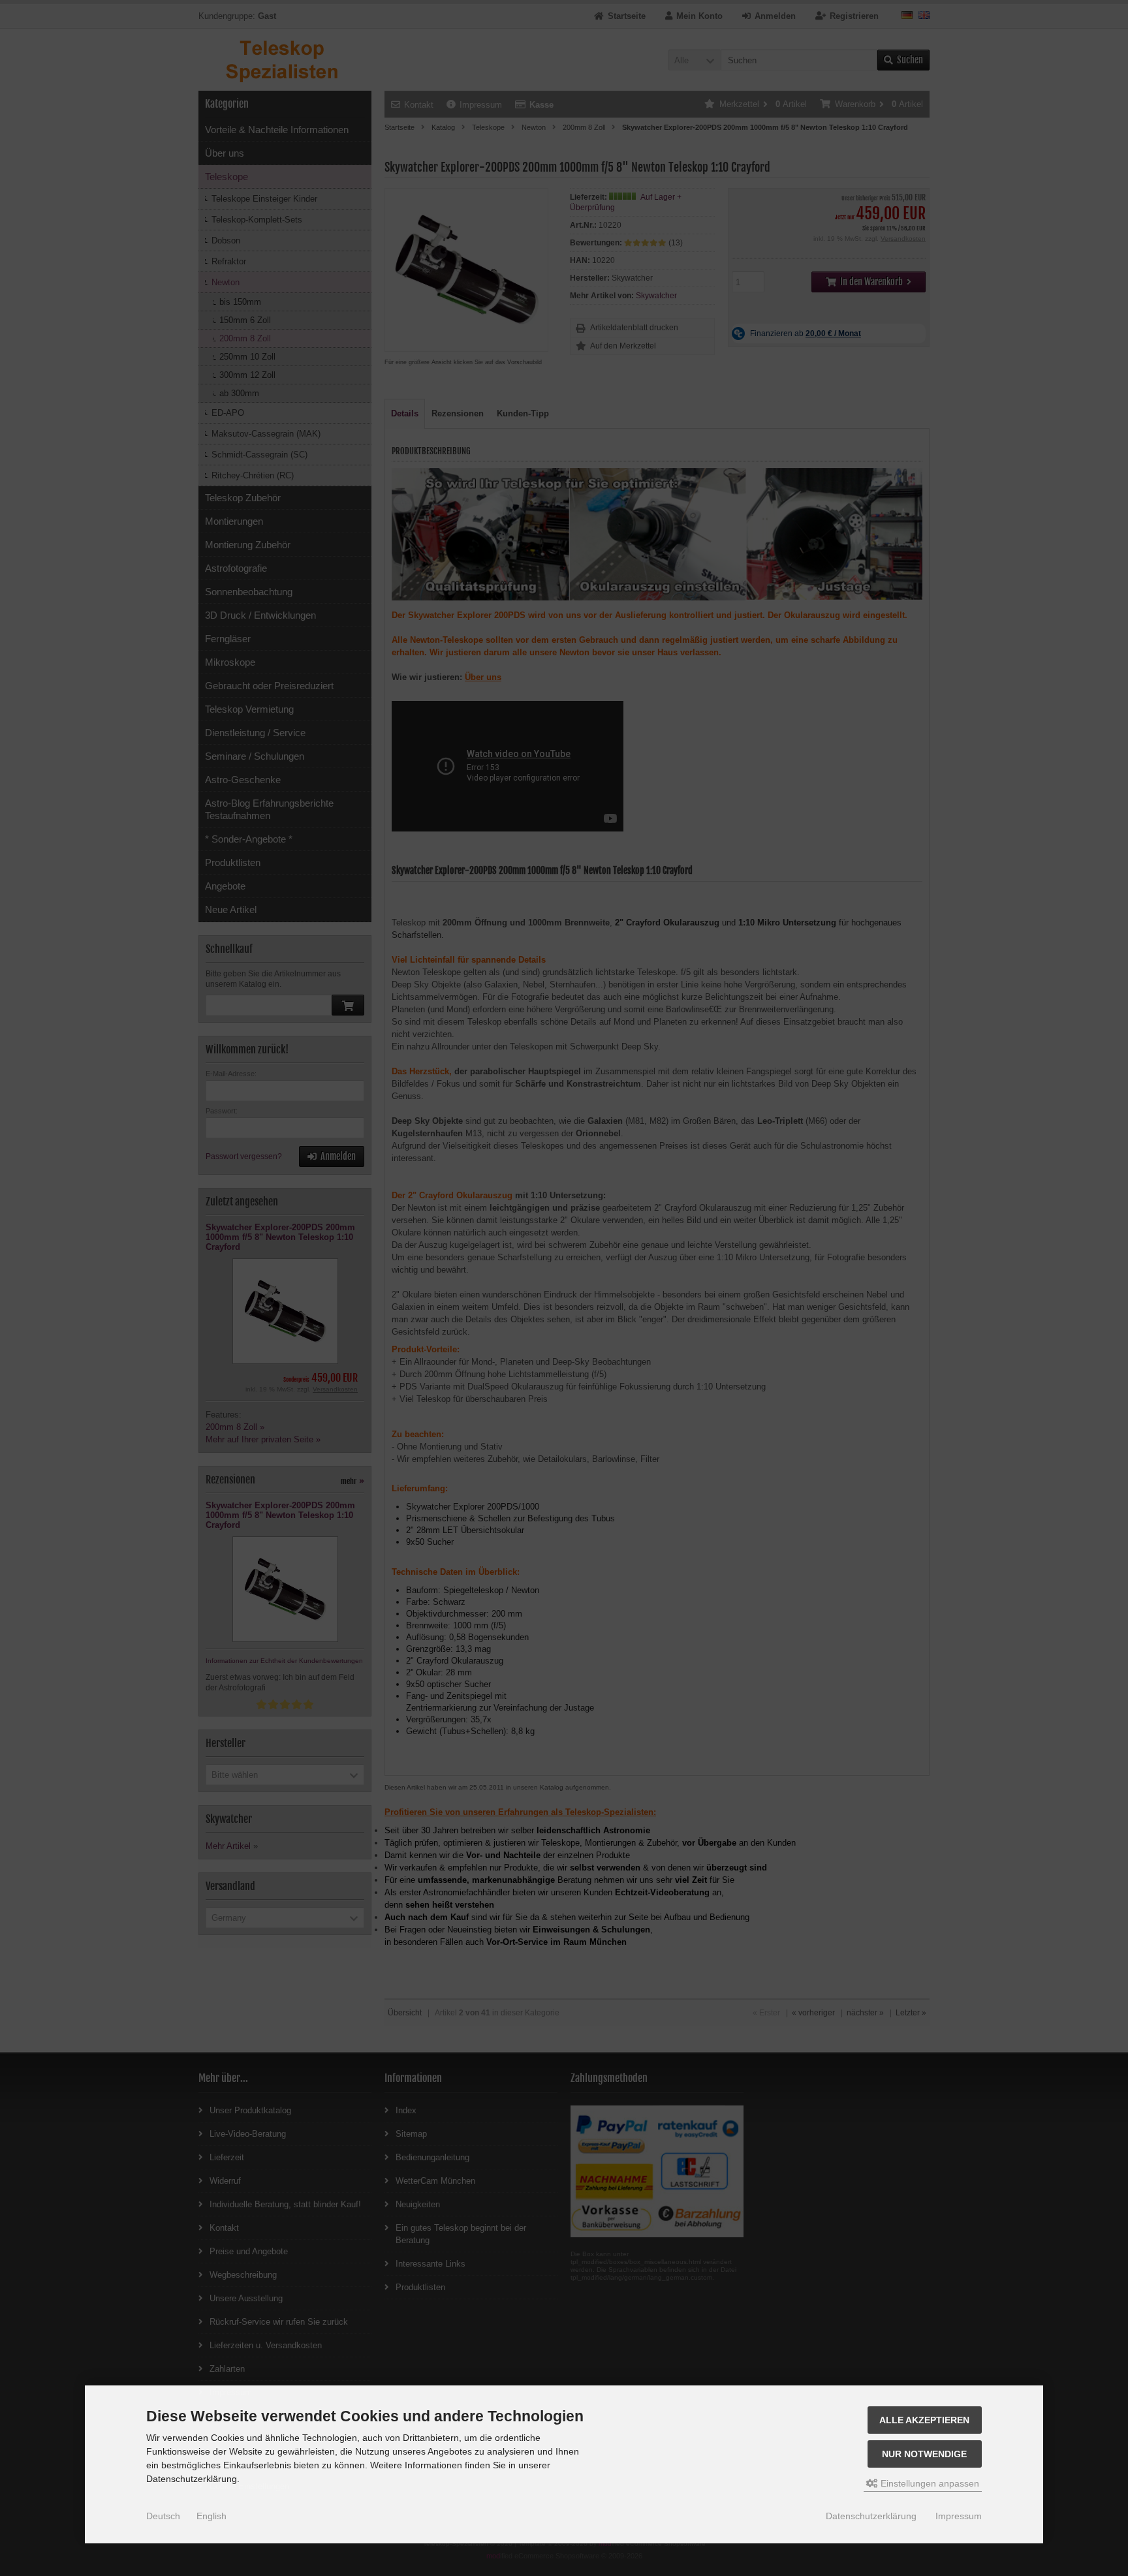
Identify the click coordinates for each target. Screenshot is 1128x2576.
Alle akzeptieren (924, 2420)
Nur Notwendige (924, 2454)
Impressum (959, 2516)
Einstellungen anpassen (929, 2483)
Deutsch (163, 2516)
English (211, 2516)
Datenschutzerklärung (871, 2516)
